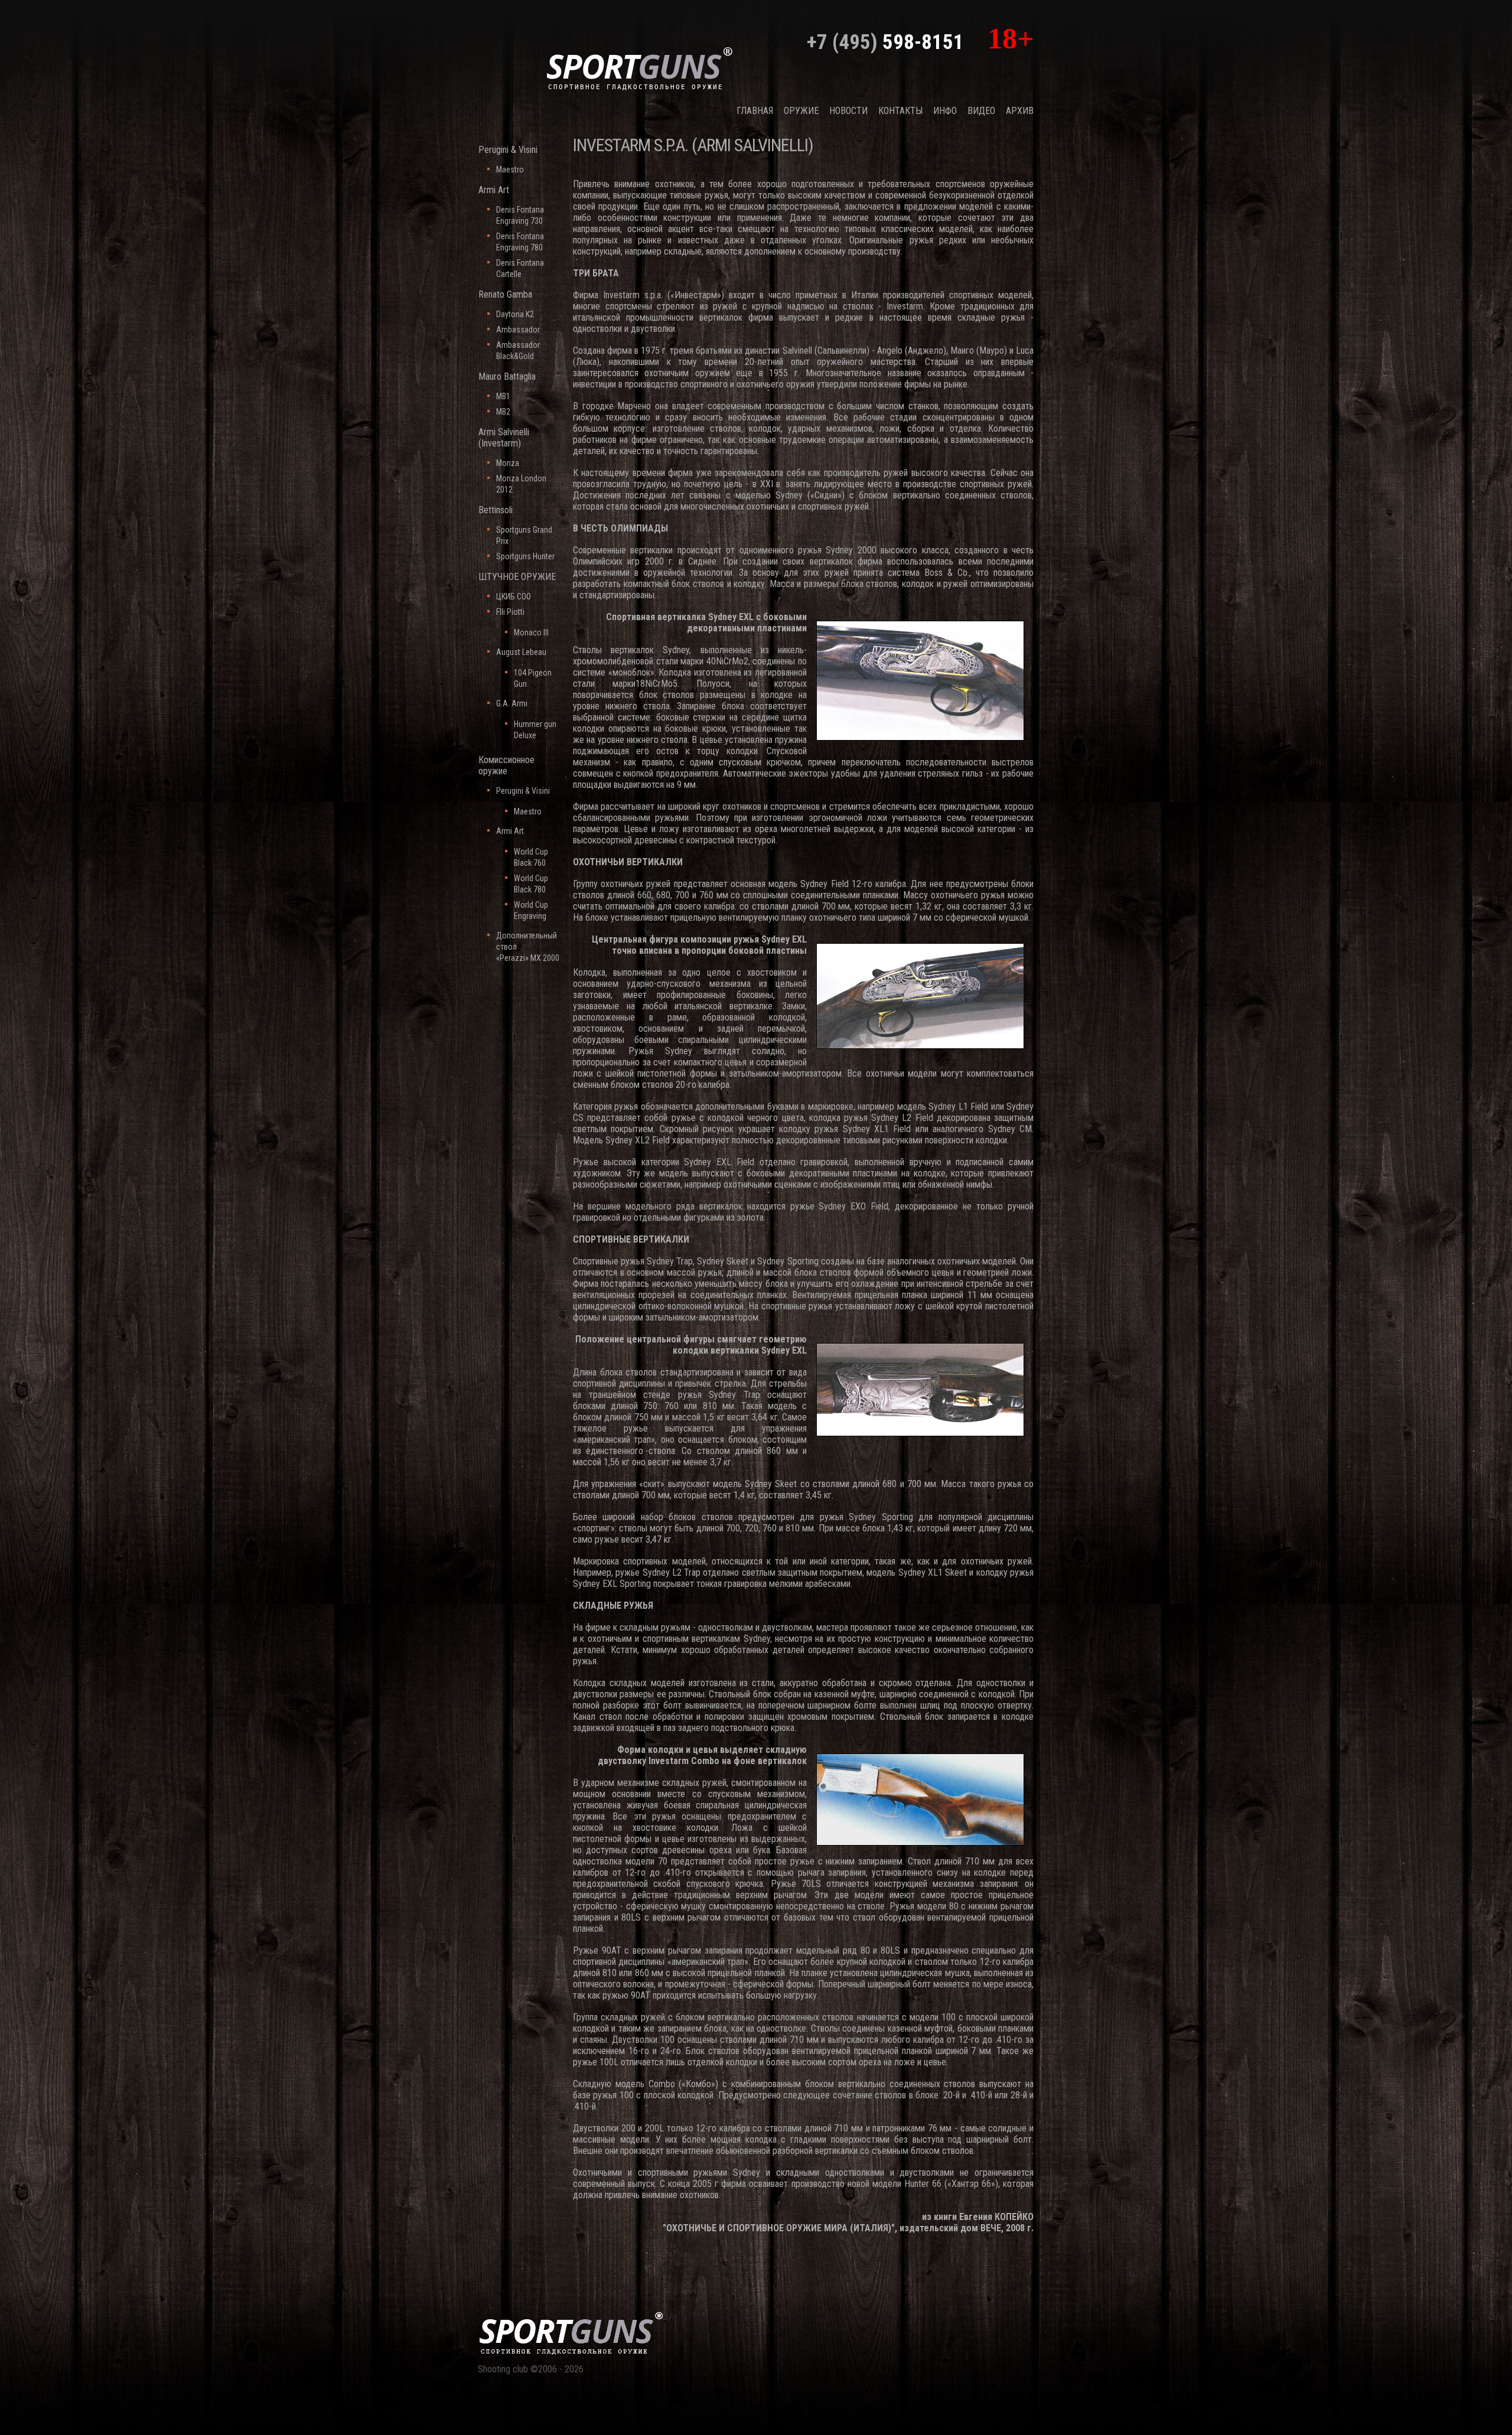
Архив (1020, 111)
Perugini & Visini (508, 150)
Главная (755, 111)
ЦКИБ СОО (514, 596)
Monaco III (531, 633)
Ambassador (518, 330)
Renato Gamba (505, 294)
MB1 (503, 396)
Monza (508, 463)
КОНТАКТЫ (900, 111)
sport (640, 67)
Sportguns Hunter (525, 556)
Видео (981, 111)
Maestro (510, 169)
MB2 (503, 412)
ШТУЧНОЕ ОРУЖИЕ (517, 577)
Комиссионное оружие (506, 765)
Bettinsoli (496, 510)
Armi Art (494, 190)
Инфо (945, 111)
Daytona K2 (515, 314)
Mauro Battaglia (507, 377)
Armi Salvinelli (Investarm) (504, 438)
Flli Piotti (510, 612)
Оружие (801, 111)
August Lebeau (521, 652)
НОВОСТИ (848, 111)
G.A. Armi (512, 703)
